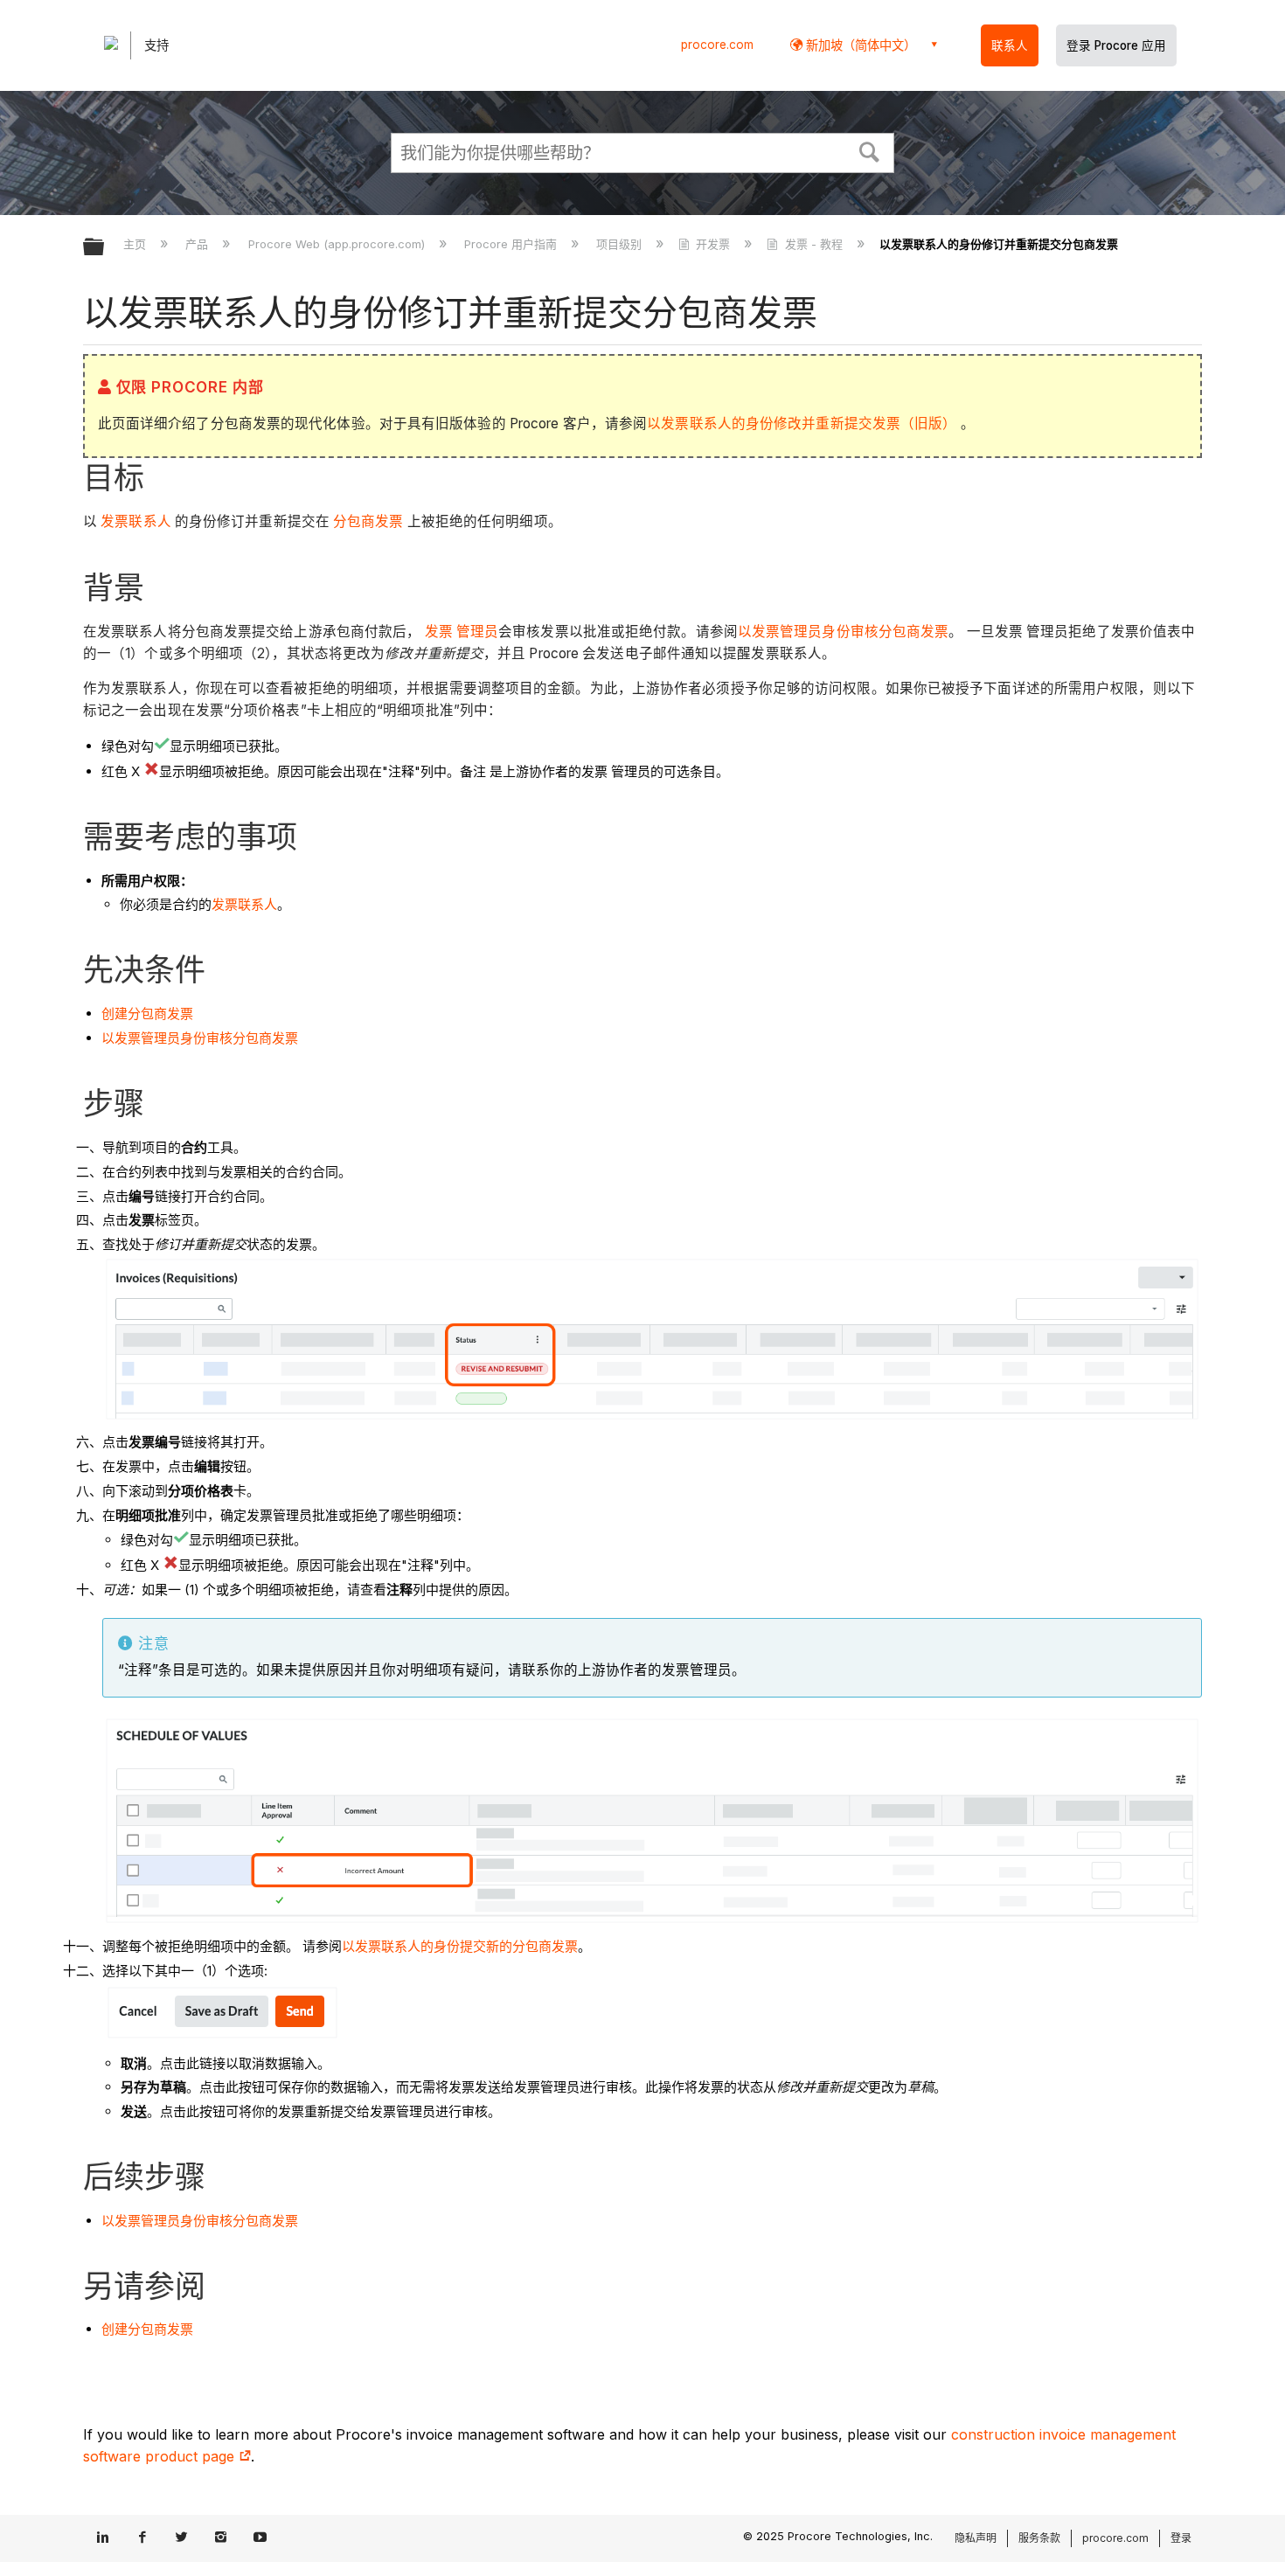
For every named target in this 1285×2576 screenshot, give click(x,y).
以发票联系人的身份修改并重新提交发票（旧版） (802, 424)
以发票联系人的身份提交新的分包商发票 (460, 1946)
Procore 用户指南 (512, 244)
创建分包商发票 (147, 1014)
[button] (870, 150)
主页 (136, 244)
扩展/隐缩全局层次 (105, 248)
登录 (1181, 2538)
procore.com (717, 45)
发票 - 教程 (813, 244)
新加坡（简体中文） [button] (859, 45)
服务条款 (1039, 2538)
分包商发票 (367, 521)
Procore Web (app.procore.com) (338, 244)
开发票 (713, 244)
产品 (198, 244)
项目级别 (621, 244)
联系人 (1010, 45)
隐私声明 (976, 2538)
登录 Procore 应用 (1116, 45)
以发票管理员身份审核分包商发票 (844, 632)
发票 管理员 (462, 632)
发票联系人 (134, 521)
